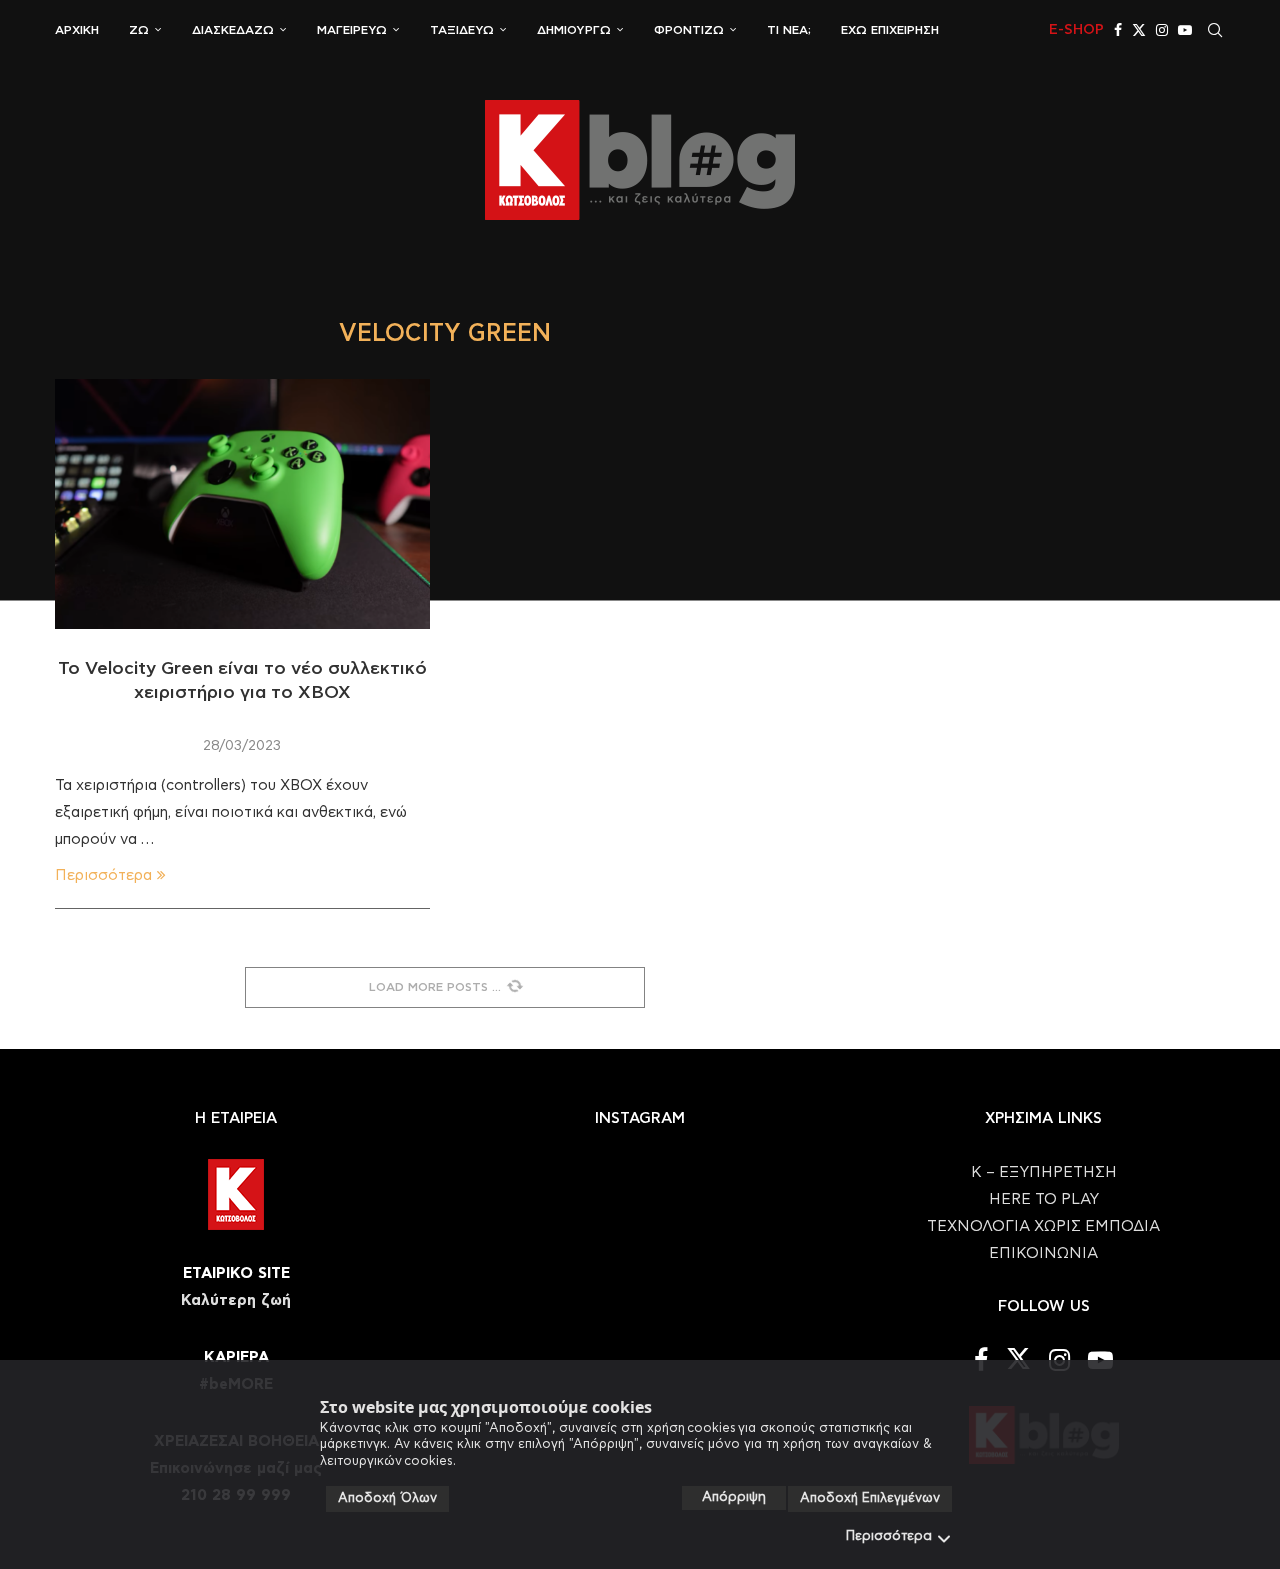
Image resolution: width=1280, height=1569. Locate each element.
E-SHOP (1076, 30)
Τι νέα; (789, 30)
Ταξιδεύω (462, 30)
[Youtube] (1185, 30)
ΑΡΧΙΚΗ (77, 30)
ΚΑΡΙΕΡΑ (236, 1357)
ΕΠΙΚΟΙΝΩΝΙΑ (1043, 1253)
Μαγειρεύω (352, 30)
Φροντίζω (689, 30)
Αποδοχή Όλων (387, 1498)
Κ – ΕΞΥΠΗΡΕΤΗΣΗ (1044, 1172)
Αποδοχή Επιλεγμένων (870, 1498)
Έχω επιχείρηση (890, 30)
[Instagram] (1162, 30)
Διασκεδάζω (233, 30)
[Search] (1215, 30)
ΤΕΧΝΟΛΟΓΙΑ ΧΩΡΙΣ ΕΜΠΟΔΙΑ (1043, 1226)
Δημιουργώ (574, 30)
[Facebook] (1118, 30)
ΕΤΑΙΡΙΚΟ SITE (236, 1273)
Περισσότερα (889, 1536)
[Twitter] (1139, 30)
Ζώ (139, 30)
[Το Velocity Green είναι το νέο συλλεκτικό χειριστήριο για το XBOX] (242, 504)
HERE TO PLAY (1044, 1199)
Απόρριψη (734, 1497)
